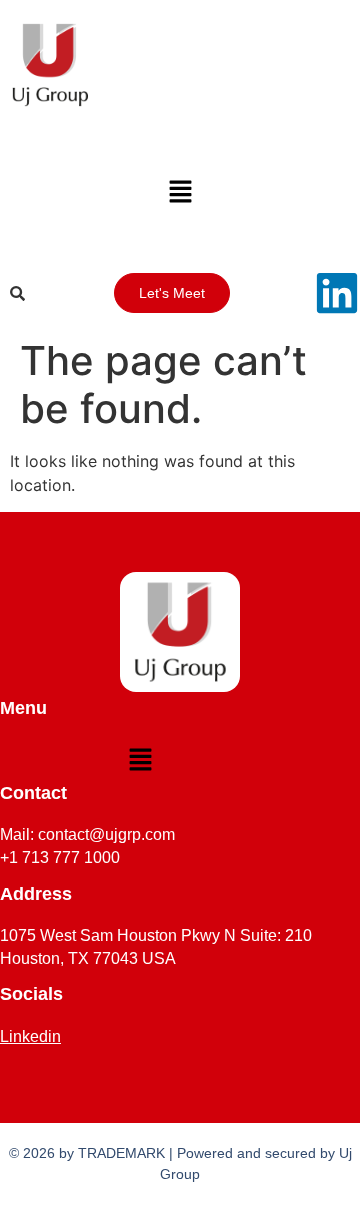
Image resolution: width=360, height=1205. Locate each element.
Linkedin (30, 1036)
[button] (180, 192)
